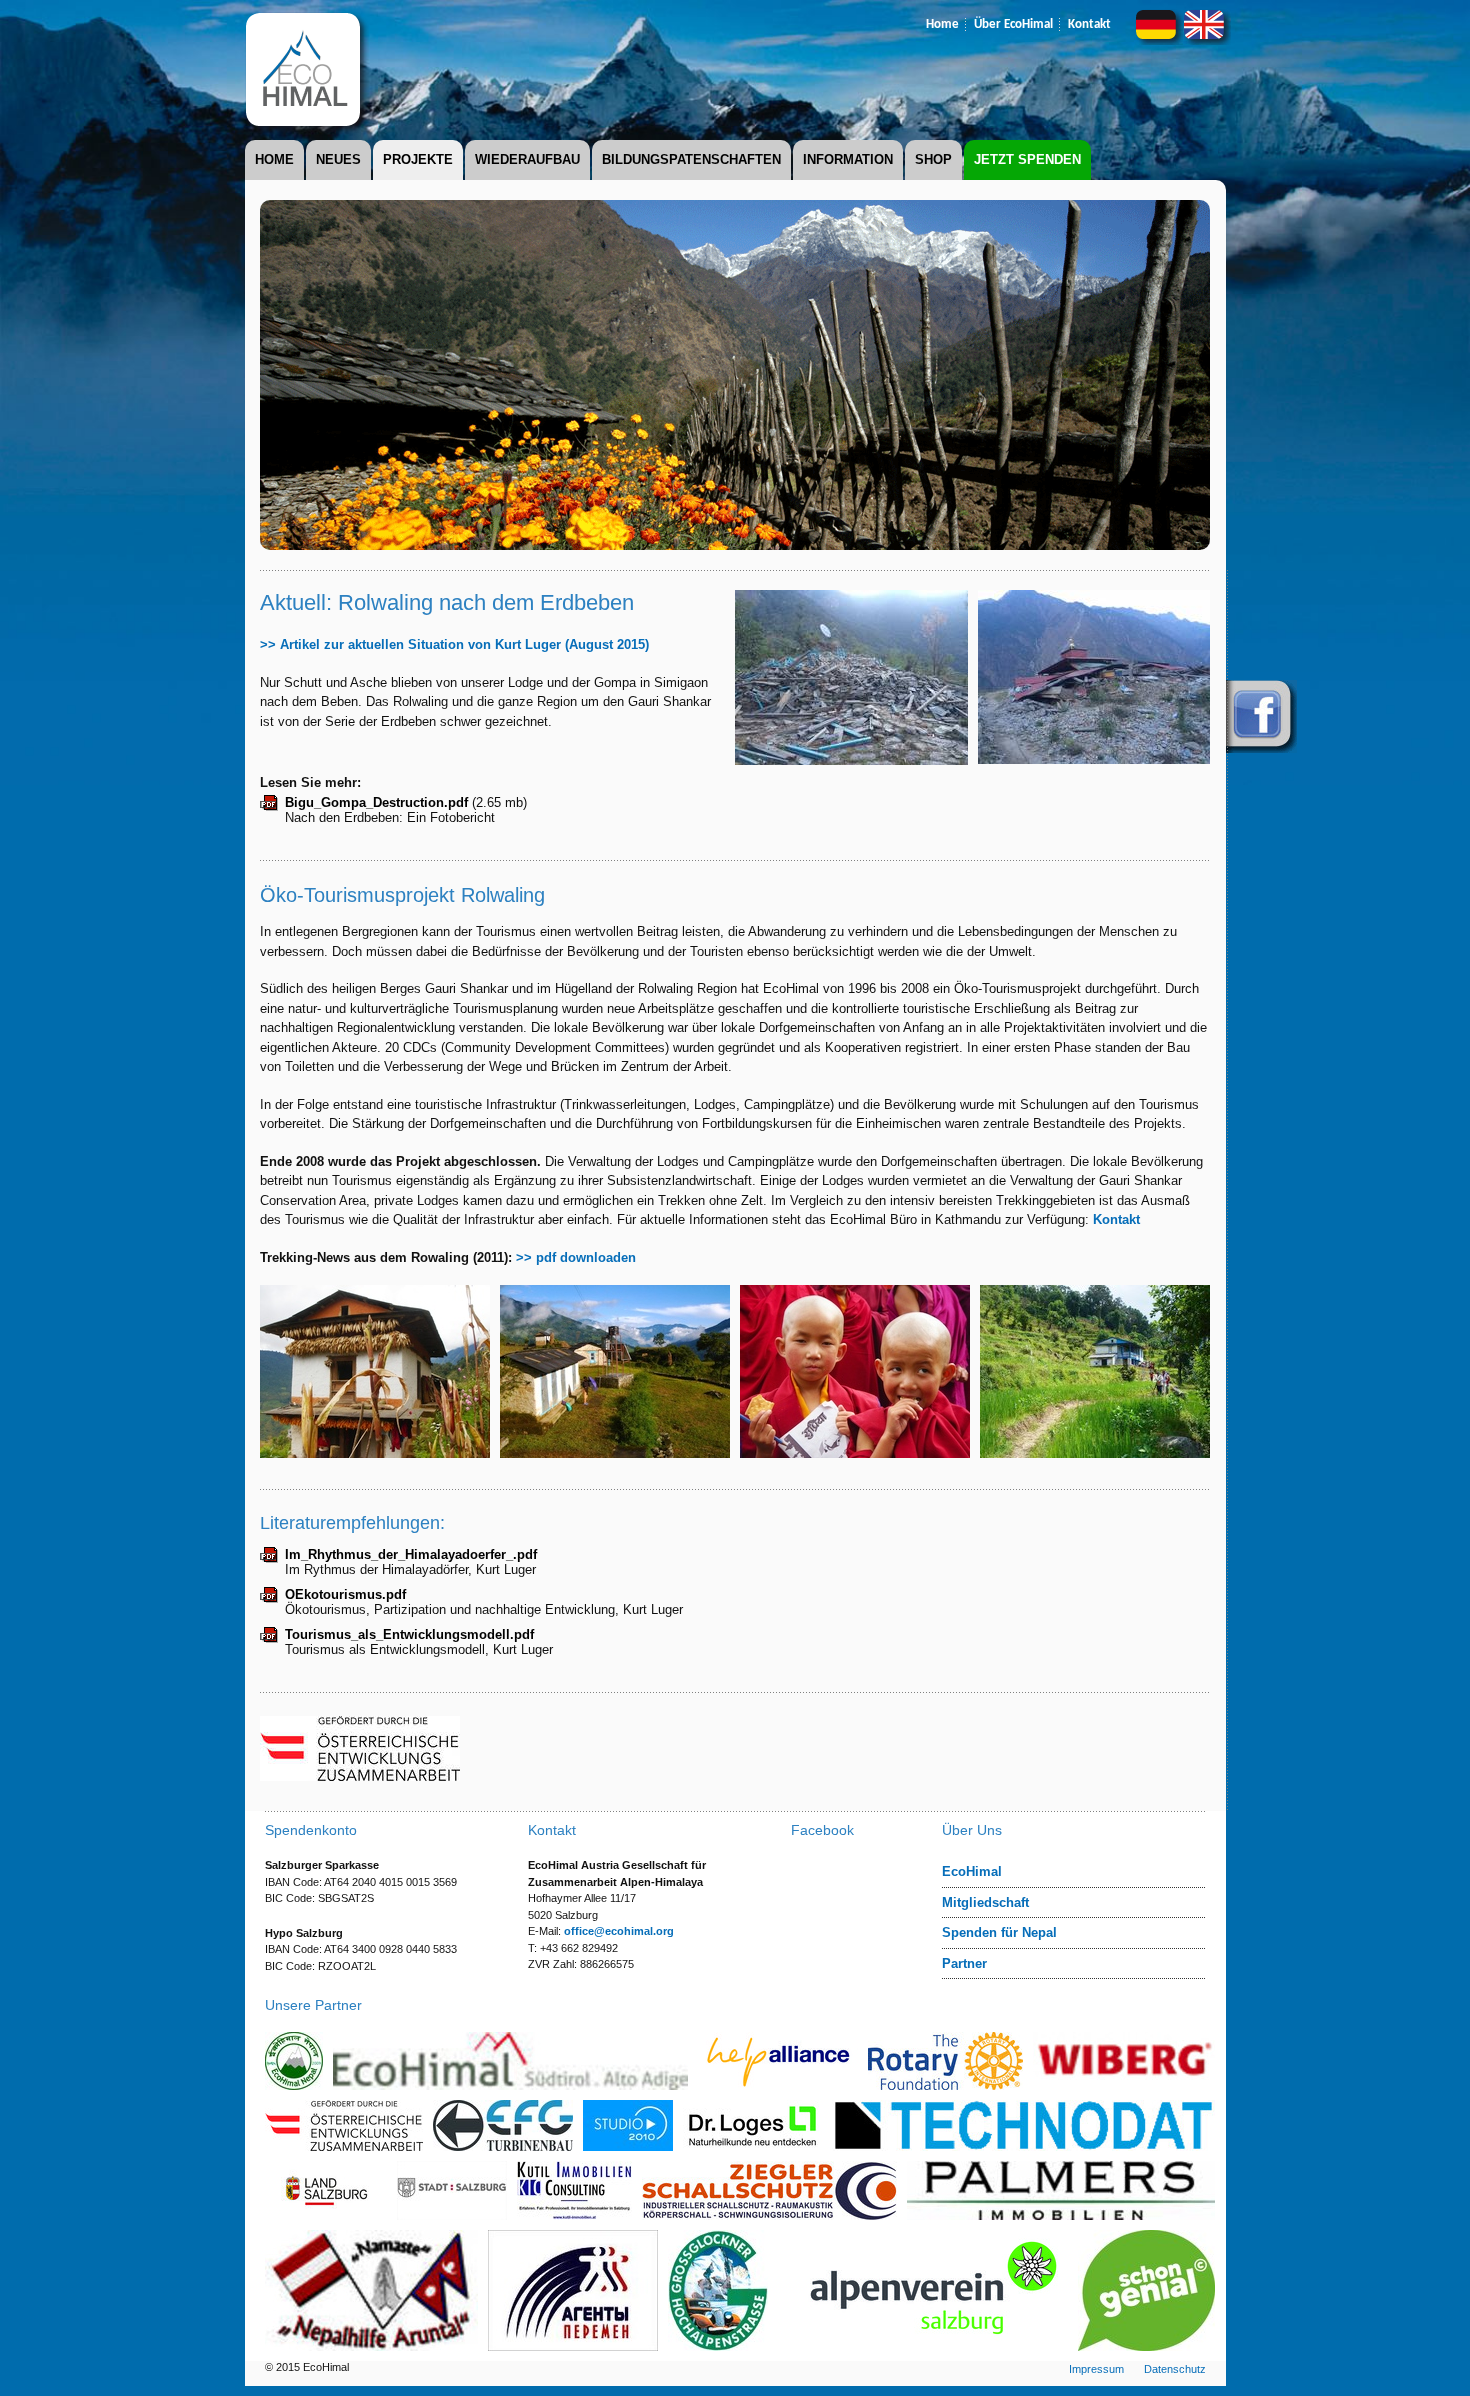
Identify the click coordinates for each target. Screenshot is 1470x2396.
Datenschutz (1175, 2369)
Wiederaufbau (527, 159)
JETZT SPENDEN (1027, 159)
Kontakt (1089, 24)
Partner (964, 1963)
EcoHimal (972, 1871)
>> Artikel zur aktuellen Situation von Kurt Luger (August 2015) (454, 644)
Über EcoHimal (1013, 24)
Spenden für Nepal (999, 1932)
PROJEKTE (418, 159)
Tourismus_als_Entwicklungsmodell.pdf (409, 1634)
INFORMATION (848, 159)
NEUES (338, 159)
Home (942, 24)
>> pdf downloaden (576, 1257)
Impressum (1096, 2369)
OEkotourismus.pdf (345, 1594)
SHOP (933, 159)
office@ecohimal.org (619, 1931)
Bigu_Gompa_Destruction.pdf (376, 802)
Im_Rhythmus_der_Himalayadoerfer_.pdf (411, 1554)
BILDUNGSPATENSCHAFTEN (691, 159)
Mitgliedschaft (985, 1902)
